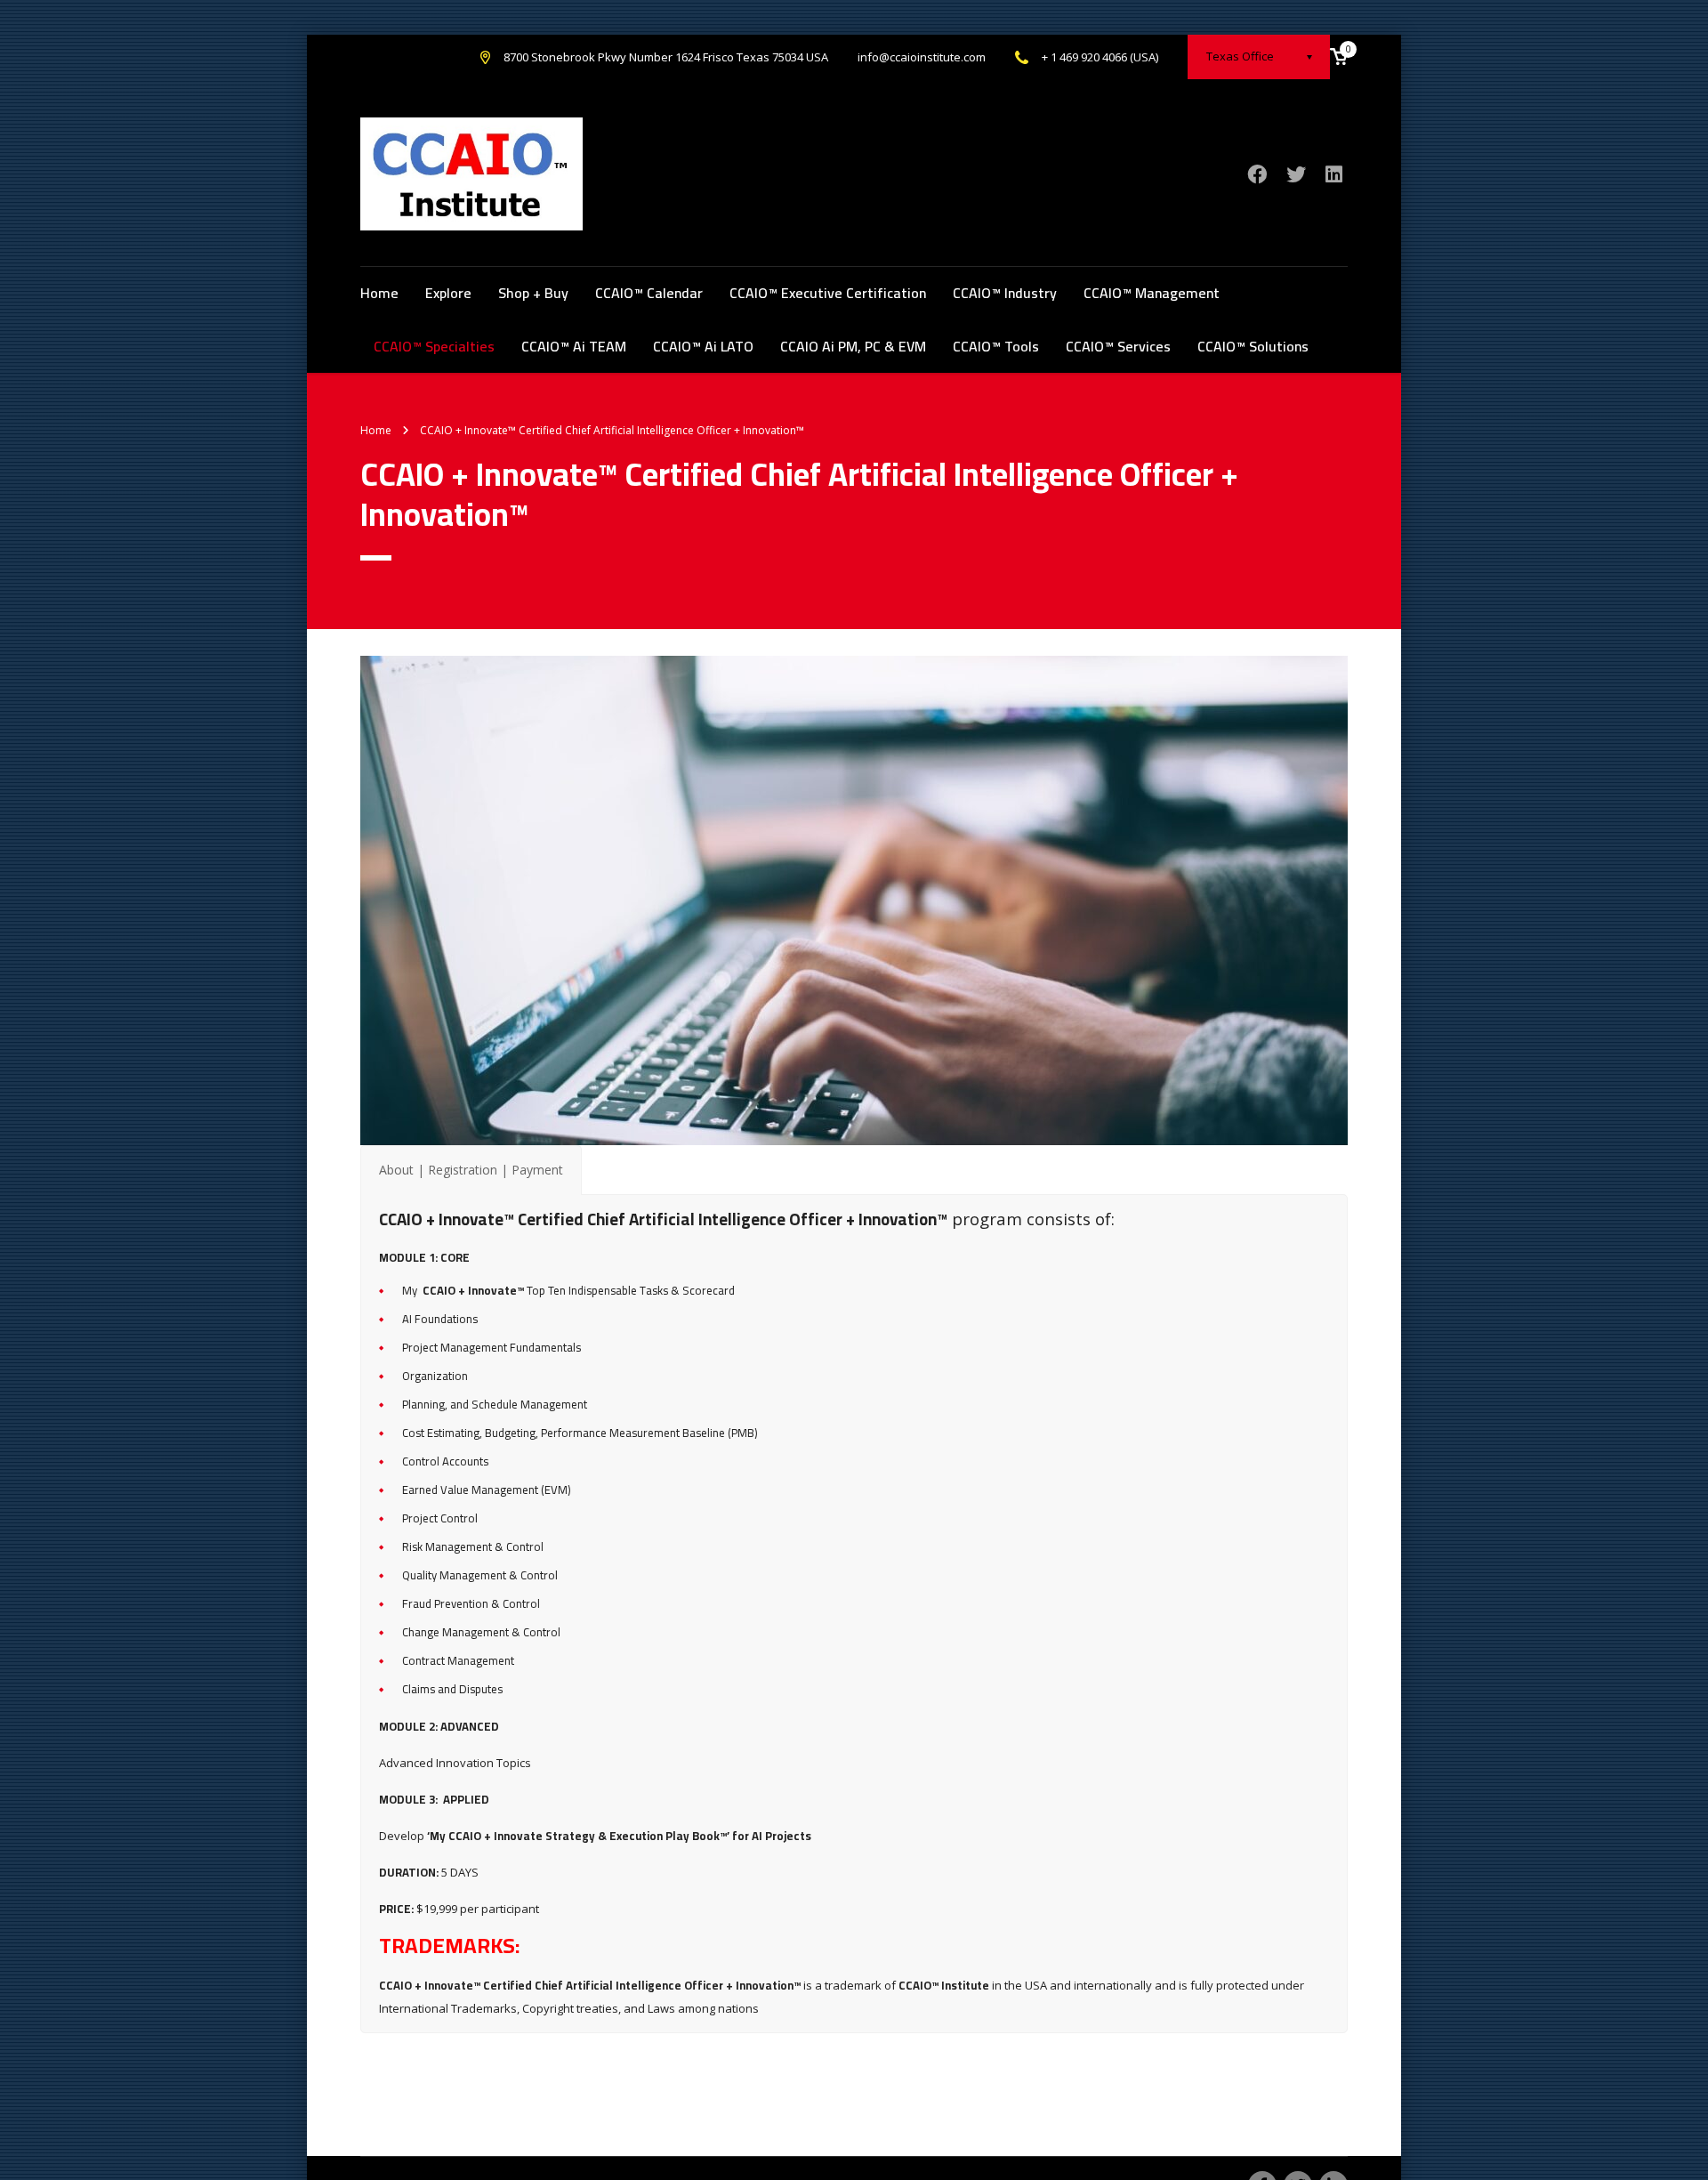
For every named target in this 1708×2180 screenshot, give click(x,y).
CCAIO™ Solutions (1253, 346)
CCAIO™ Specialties (434, 346)
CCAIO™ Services (1118, 346)
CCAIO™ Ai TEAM (574, 346)
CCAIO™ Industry (1005, 293)
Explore (448, 293)
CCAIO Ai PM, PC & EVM (853, 346)
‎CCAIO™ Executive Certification (828, 293)
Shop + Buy (533, 293)
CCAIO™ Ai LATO (703, 346)
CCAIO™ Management (1152, 293)
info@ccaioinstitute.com (922, 57)
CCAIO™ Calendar (649, 293)
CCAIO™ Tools (996, 346)
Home (379, 293)
